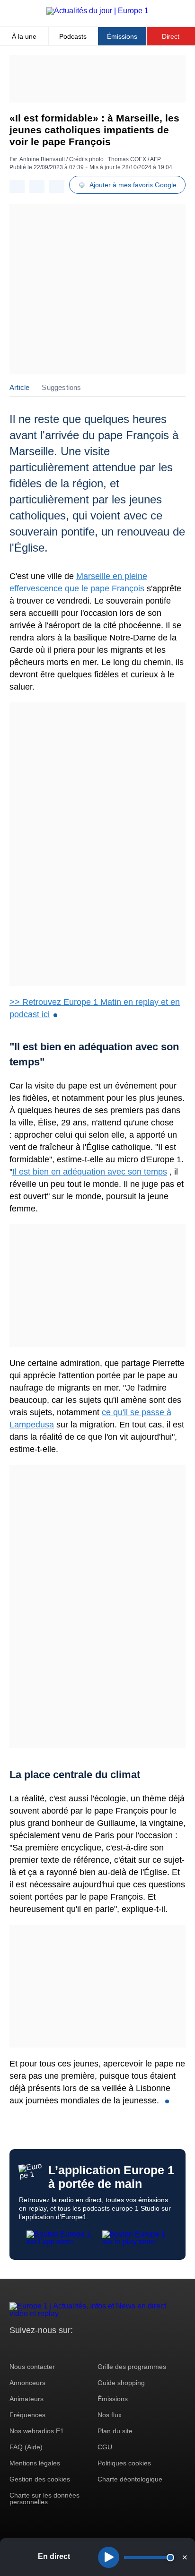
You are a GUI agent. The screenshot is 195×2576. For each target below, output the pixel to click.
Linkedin (96, 2348)
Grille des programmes (132, 2367)
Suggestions (61, 387)
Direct (171, 36)
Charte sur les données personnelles (44, 2498)
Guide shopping (121, 2383)
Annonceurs (27, 2383)
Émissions (122, 36)
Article (19, 387)
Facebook (48, 2348)
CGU (105, 2447)
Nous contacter (32, 2367)
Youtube (64, 2348)
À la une (24, 36)
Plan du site (115, 2431)
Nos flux (110, 2415)
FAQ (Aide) (26, 2447)
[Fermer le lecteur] (185, 2557)
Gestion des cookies (40, 2479)
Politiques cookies (124, 2463)
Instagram (31, 2348)
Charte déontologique (130, 2479)
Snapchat (80, 2348)
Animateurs (27, 2399)
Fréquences (27, 2415)
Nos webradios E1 (37, 2431)
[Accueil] (97, 11)
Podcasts (73, 36)
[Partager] (17, 186)
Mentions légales (35, 2463)
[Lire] (109, 2557)
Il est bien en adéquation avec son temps (90, 1172)
